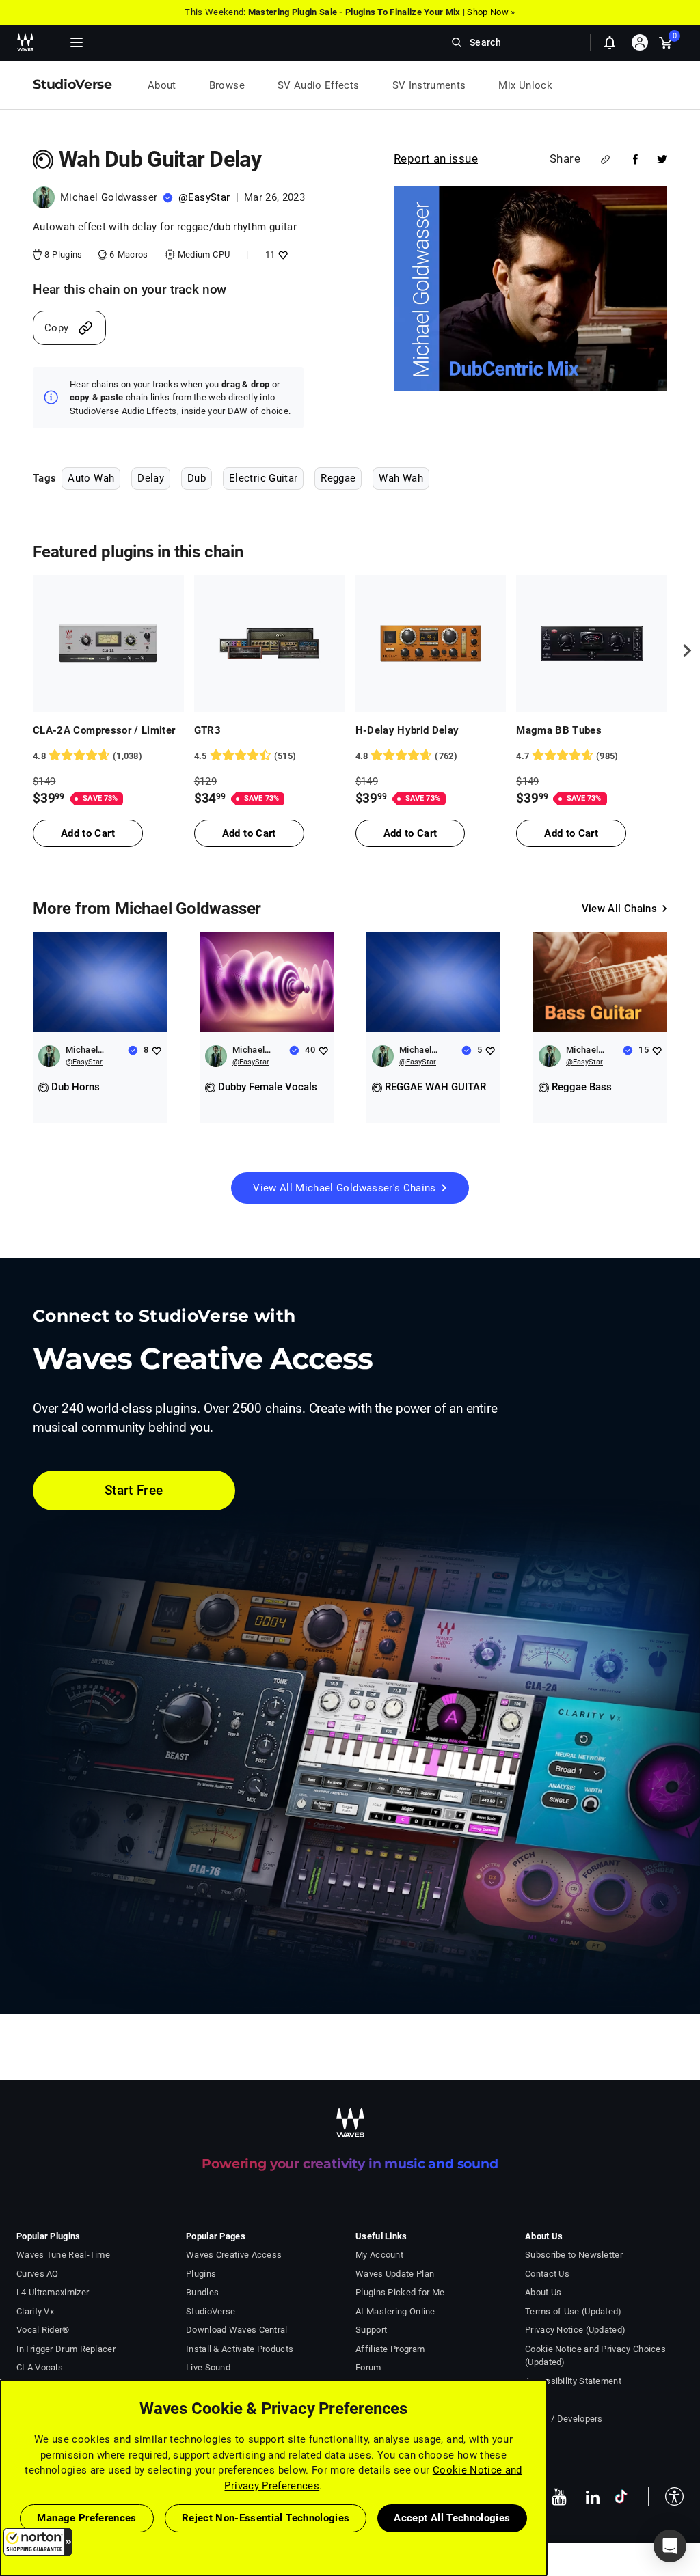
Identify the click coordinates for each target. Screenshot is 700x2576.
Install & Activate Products (240, 2349)
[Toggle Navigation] (77, 42)
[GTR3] (270, 643)
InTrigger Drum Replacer (66, 2349)
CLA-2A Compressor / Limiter (104, 730)
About (162, 85)
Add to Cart (88, 833)
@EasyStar (204, 197)
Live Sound (208, 2367)
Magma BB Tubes (559, 730)
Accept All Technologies (452, 2518)
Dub (197, 478)
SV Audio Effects (319, 85)
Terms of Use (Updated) (574, 2311)
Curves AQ (38, 2274)
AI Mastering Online (395, 2311)
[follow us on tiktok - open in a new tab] (621, 2496)
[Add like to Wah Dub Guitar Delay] (281, 254)
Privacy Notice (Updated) (575, 2330)
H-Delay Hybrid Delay (407, 730)
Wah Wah (401, 478)
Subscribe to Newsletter (574, 2255)
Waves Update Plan (395, 2274)
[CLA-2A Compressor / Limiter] (108, 643)
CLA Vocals (40, 2367)
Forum (368, 2367)
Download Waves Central (237, 2330)
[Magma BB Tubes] (592, 643)
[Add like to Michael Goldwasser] (156, 1050)
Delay (151, 478)
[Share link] (605, 160)
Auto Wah (91, 478)
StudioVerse (211, 2311)
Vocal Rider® (43, 2330)
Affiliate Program (390, 2349)
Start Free (134, 1490)
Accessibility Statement (573, 2381)
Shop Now (487, 12)
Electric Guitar (263, 478)
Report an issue (436, 158)
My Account (379, 2255)
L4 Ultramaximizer (53, 2292)
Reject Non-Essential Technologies (266, 2518)
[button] (38, 2542)
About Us (543, 2292)
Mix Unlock (525, 85)
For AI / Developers (564, 2419)
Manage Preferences (86, 2518)
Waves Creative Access (234, 2255)
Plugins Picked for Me (400, 2292)
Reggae (338, 478)
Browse (227, 85)
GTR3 (207, 730)
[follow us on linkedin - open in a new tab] (593, 2497)
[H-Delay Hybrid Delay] (431, 643)
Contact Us (547, 2274)
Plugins (201, 2274)
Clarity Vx (35, 2311)
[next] (682, 651)
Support (371, 2330)
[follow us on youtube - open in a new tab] (559, 2497)
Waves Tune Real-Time (63, 2255)
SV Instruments (429, 85)
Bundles (202, 2292)
